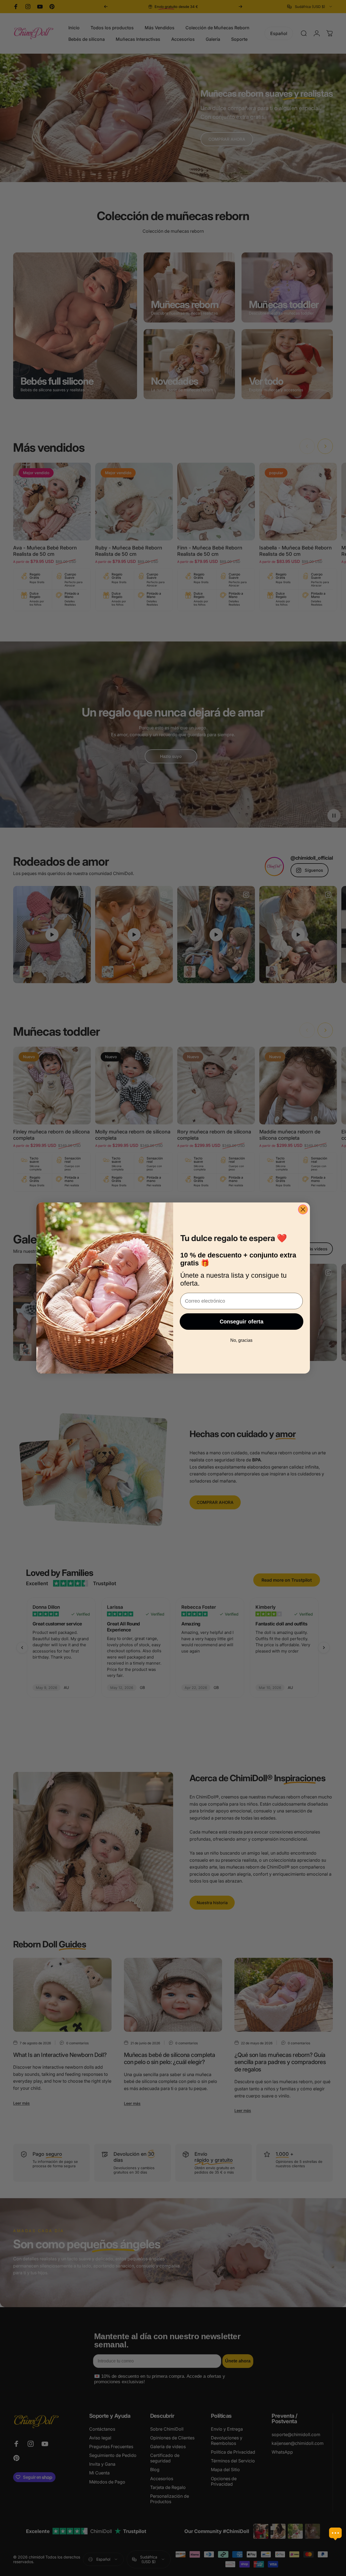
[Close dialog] (303, 1209)
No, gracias (241, 1340)
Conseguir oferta (242, 1322)
